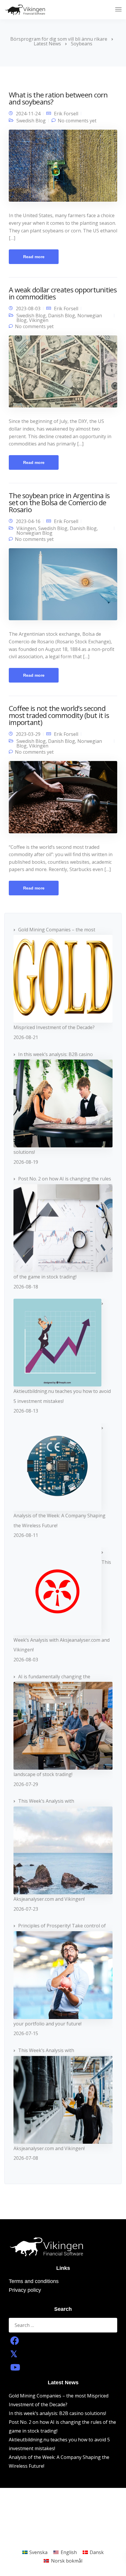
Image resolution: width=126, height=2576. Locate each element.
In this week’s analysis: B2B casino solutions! (57, 2413)
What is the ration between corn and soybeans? (58, 98)
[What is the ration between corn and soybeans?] (63, 168)
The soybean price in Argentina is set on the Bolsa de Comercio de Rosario (59, 502)
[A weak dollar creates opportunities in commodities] (63, 374)
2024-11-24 (28, 114)
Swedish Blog (31, 121)
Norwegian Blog (34, 533)
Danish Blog (62, 316)
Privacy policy (25, 2290)
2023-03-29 (28, 734)
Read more (34, 257)
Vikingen (39, 320)
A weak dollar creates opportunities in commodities (63, 293)
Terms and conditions (34, 2281)
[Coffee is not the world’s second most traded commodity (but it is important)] (63, 799)
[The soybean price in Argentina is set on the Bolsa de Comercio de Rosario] (63, 587)
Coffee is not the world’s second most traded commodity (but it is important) (59, 715)
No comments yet (77, 121)
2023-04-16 (28, 521)
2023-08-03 (28, 308)
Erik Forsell (66, 114)
